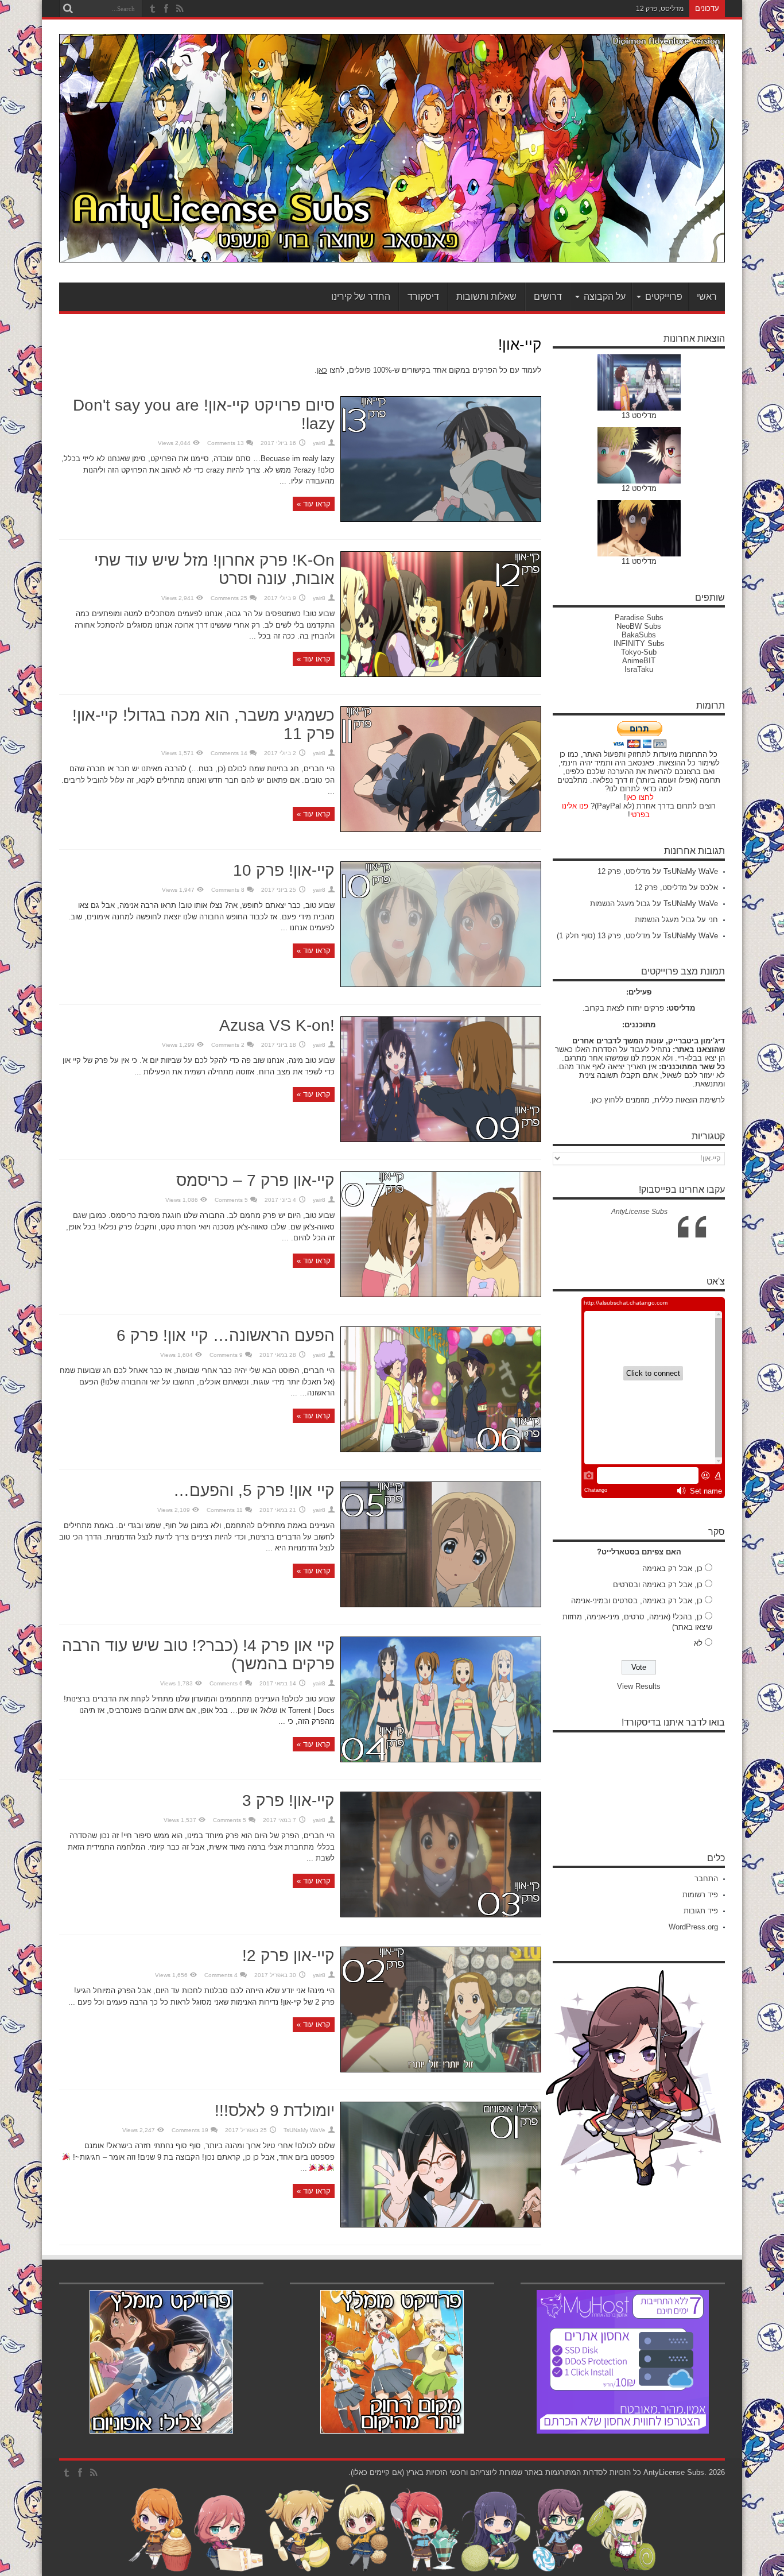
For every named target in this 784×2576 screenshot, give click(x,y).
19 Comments (190, 2130)
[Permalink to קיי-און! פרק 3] (441, 1915)
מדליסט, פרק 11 (660, 9)
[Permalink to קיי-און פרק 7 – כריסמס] (441, 1295)
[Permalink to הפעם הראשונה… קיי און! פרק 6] (441, 1450)
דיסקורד (423, 297)
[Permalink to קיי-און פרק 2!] (441, 2070)
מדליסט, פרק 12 (624, 871)
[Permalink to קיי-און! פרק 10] (441, 985)
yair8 (319, 443)
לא (698, 1643)
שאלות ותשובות (486, 297)
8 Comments (228, 890)
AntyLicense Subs (639, 1212)
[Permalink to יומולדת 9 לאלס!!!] (441, 2225)
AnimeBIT (639, 661)
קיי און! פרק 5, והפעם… (254, 1490)
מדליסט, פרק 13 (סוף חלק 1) (603, 936)
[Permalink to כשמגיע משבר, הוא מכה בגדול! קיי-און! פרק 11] (441, 829)
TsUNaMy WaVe (304, 2130)
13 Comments (226, 443)
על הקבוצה (605, 297)
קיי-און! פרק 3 (288, 1801)
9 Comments (226, 1355)
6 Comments (226, 1683)
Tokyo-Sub (639, 652)
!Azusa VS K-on (277, 1025)
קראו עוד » (314, 504)
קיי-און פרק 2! (288, 1956)
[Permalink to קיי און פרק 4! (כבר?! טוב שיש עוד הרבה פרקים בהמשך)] (441, 1760)
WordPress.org (693, 1927)
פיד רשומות (700, 1895)
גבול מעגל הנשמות (620, 904)
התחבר (706, 1879)
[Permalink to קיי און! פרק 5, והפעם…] (441, 1605)
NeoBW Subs (639, 626)
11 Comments (225, 1510)
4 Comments (221, 1975)
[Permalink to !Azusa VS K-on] (441, 1140)
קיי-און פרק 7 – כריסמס (255, 1180)
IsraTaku (639, 669)
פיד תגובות (701, 1911)
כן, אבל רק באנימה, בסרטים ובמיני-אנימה (637, 1601)
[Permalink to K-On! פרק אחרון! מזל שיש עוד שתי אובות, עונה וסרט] (441, 674)
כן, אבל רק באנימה (672, 1569)
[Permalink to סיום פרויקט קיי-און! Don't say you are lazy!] (441, 519)
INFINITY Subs (639, 643)
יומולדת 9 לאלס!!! (275, 2111)
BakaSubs (639, 635)
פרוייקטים (664, 297)
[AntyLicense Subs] (392, 254)
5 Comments (231, 1200)
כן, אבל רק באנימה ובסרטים (658, 1585)
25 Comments (229, 598)
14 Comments (229, 753)
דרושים (548, 297)
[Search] (68, 9)
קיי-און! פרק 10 (284, 870)
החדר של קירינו (361, 297)
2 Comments (228, 1045)
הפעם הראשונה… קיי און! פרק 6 (226, 1335)
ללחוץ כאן (608, 1100)
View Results (639, 1686)
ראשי (707, 297)
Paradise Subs (639, 618)
